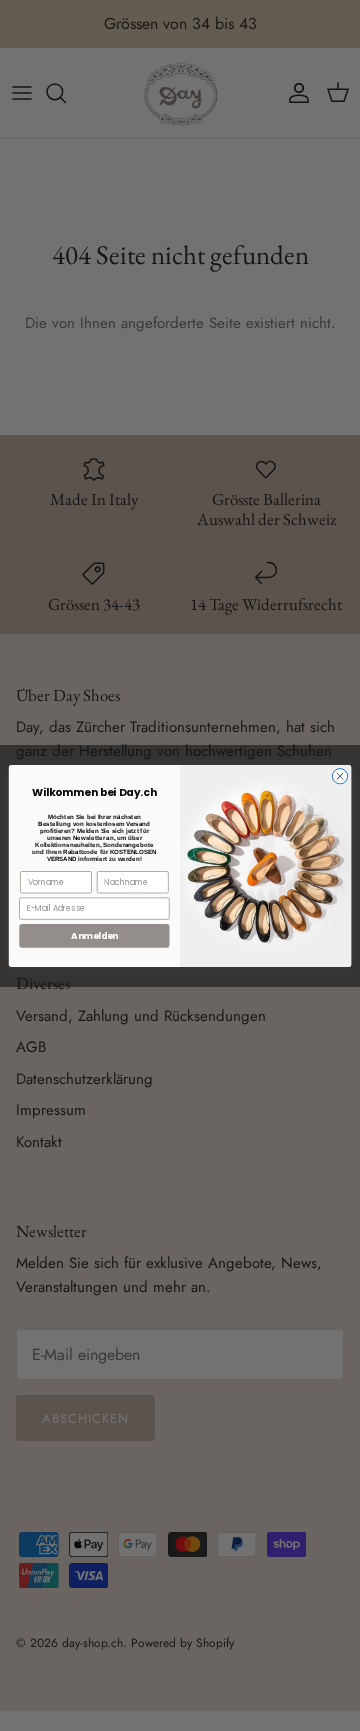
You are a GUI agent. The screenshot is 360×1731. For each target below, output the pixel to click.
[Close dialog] (339, 775)
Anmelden (94, 935)
